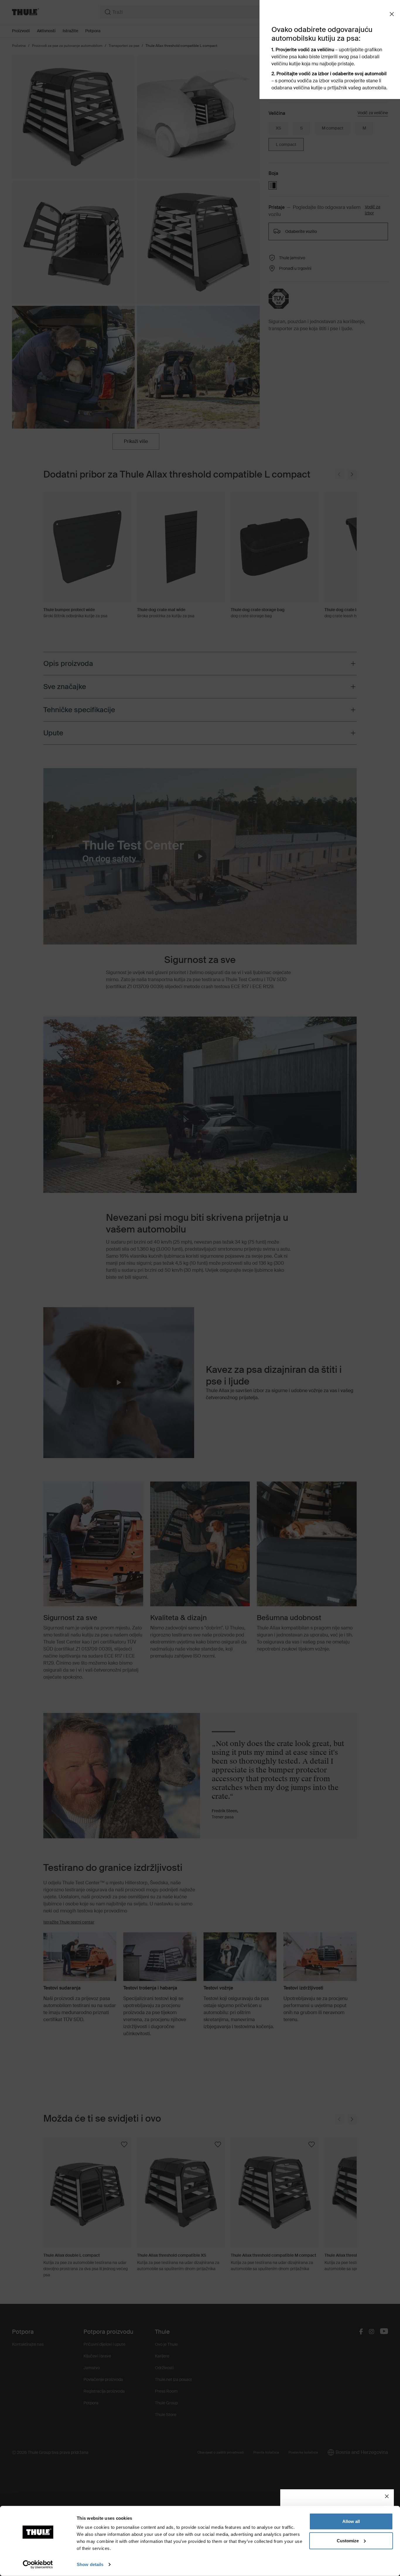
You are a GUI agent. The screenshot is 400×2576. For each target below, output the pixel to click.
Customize (348, 2540)
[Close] (387, 2496)
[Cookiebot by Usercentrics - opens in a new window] (38, 2565)
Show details (90, 2564)
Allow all (351, 2521)
